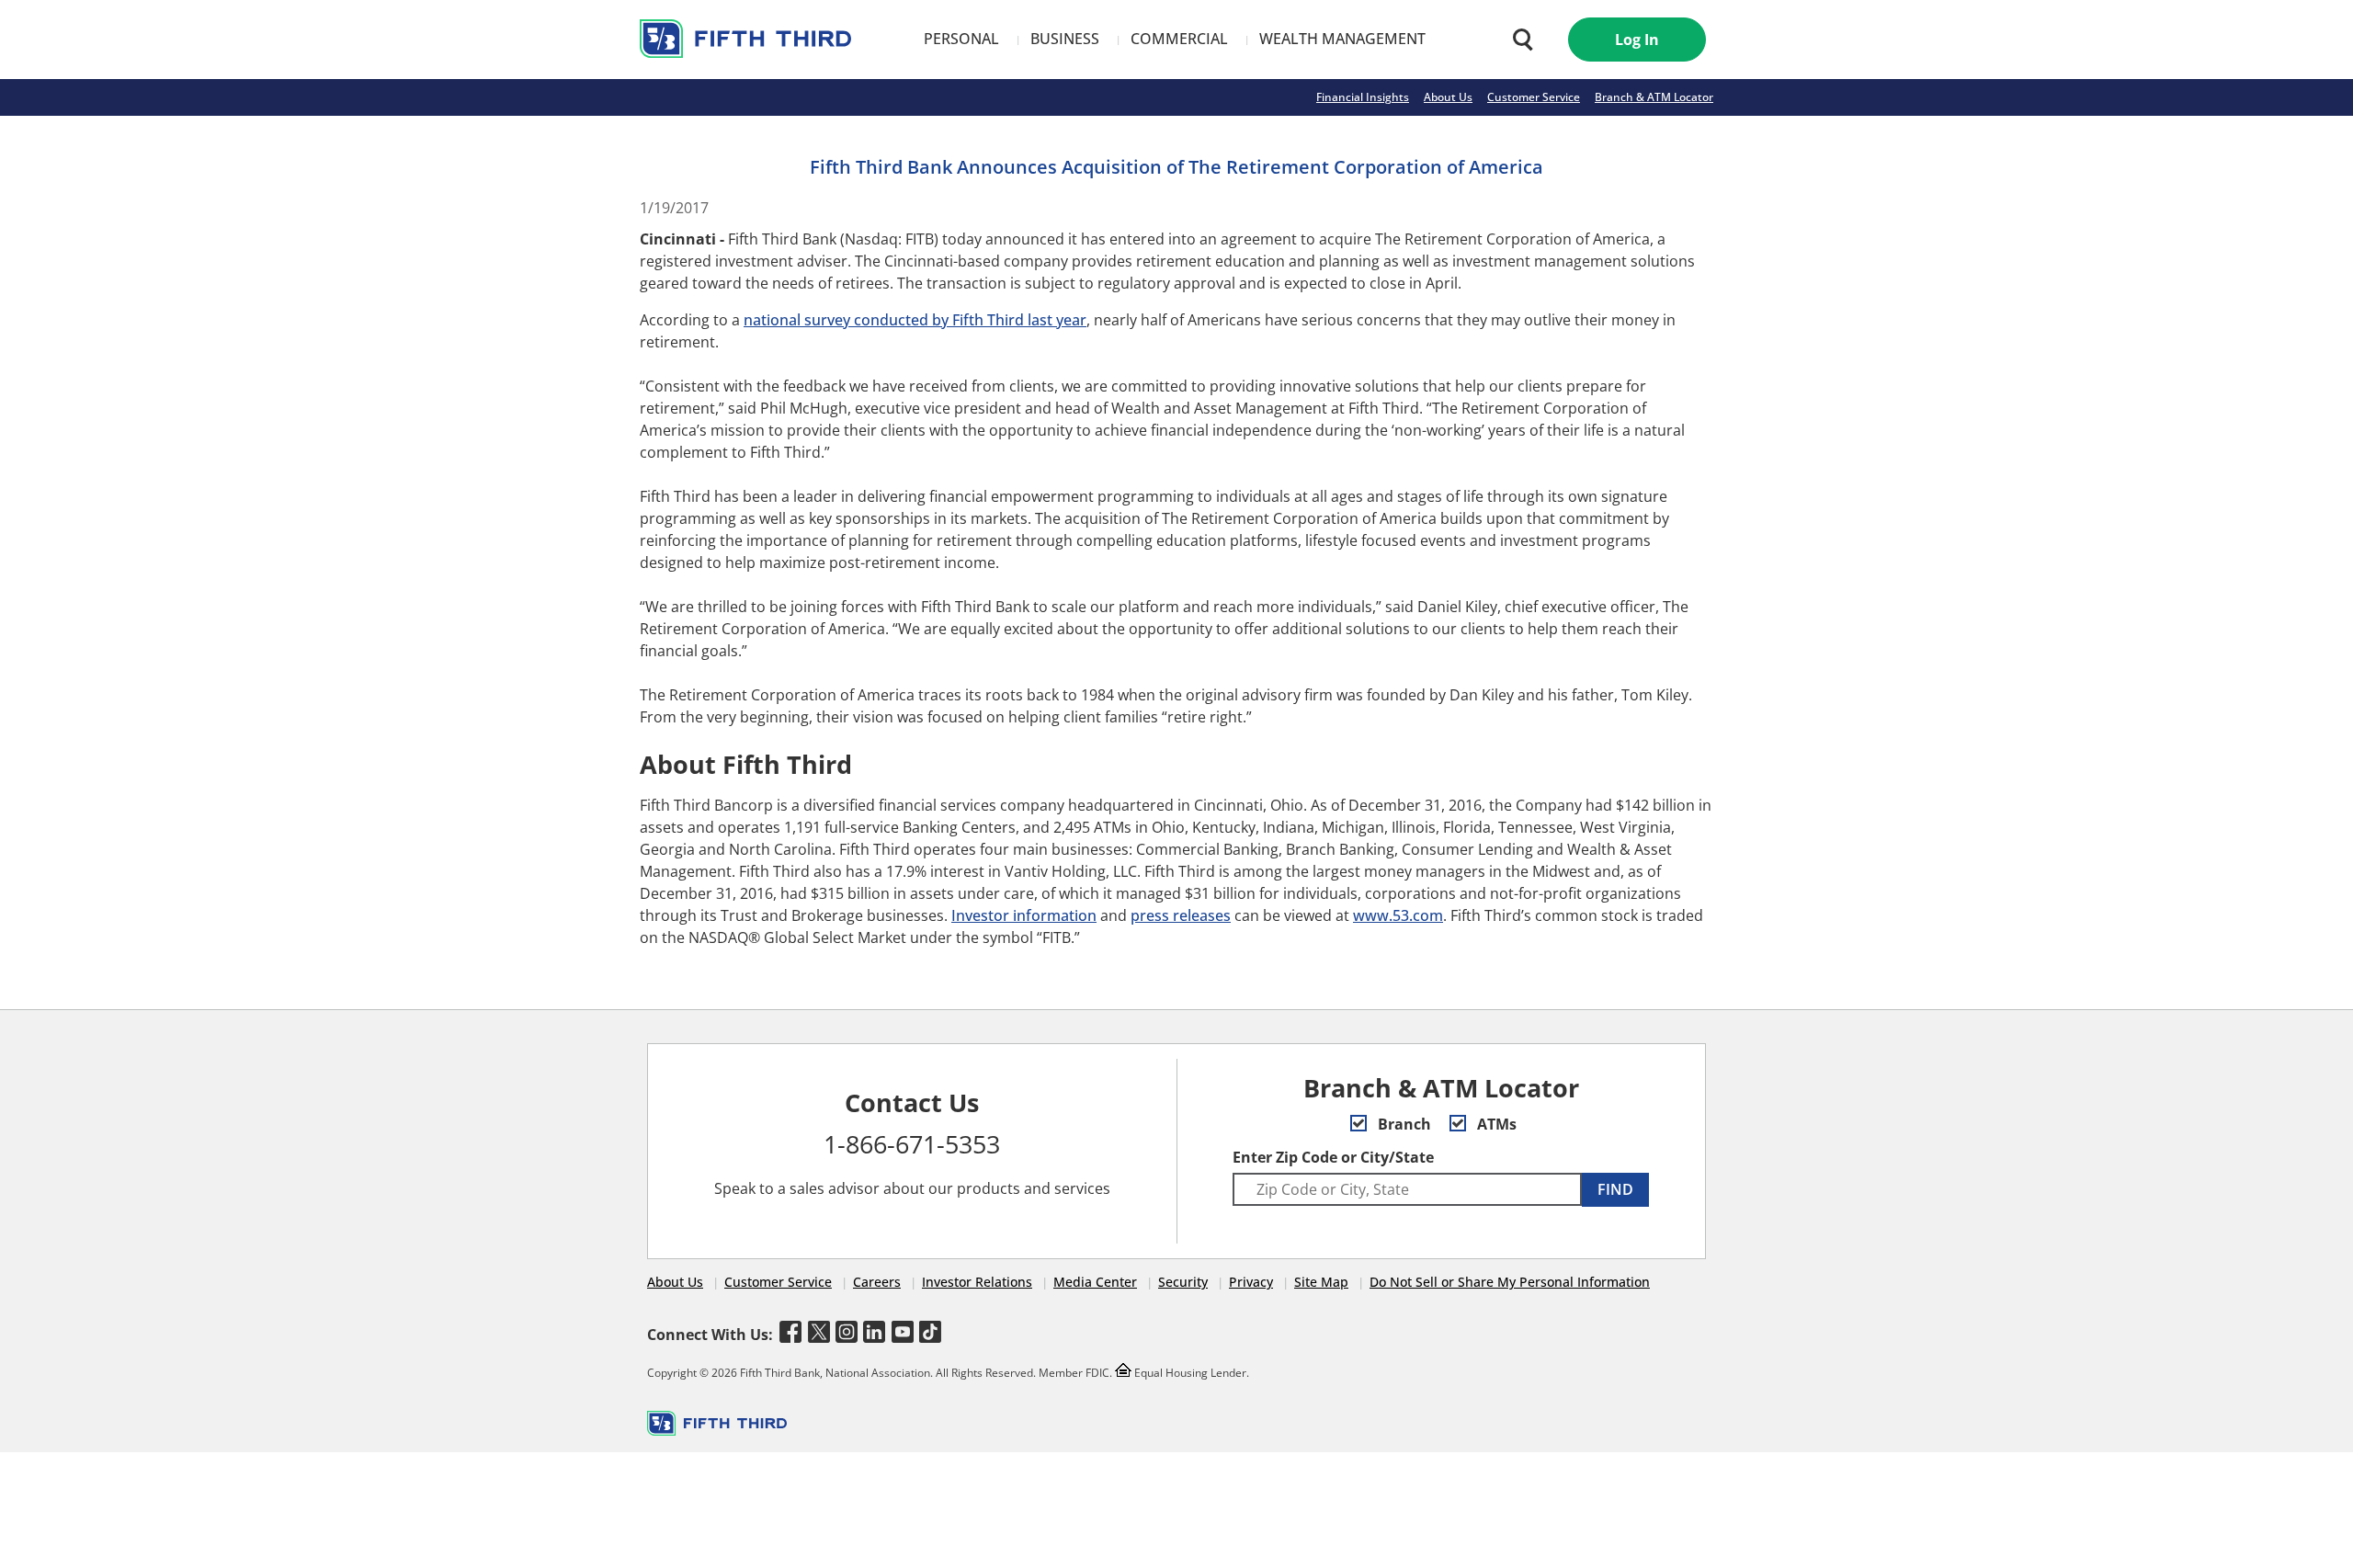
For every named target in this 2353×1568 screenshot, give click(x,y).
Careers (877, 1282)
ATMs (1495, 1124)
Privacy (1251, 1282)
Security (1183, 1282)
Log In (1637, 40)
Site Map (1321, 1282)
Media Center (1095, 1282)
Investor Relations (977, 1282)
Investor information (1024, 915)
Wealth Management (1342, 39)
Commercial (1179, 39)
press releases (1181, 915)
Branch (1403, 1124)
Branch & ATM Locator (1654, 97)
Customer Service (1534, 97)
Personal (961, 39)
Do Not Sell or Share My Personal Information (1510, 1282)
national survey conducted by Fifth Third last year (915, 320)
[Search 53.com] (1518, 40)
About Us (1448, 97)
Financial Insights (1363, 97)
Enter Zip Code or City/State (1333, 1157)
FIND (1615, 1189)
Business (1065, 39)
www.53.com (1398, 915)
